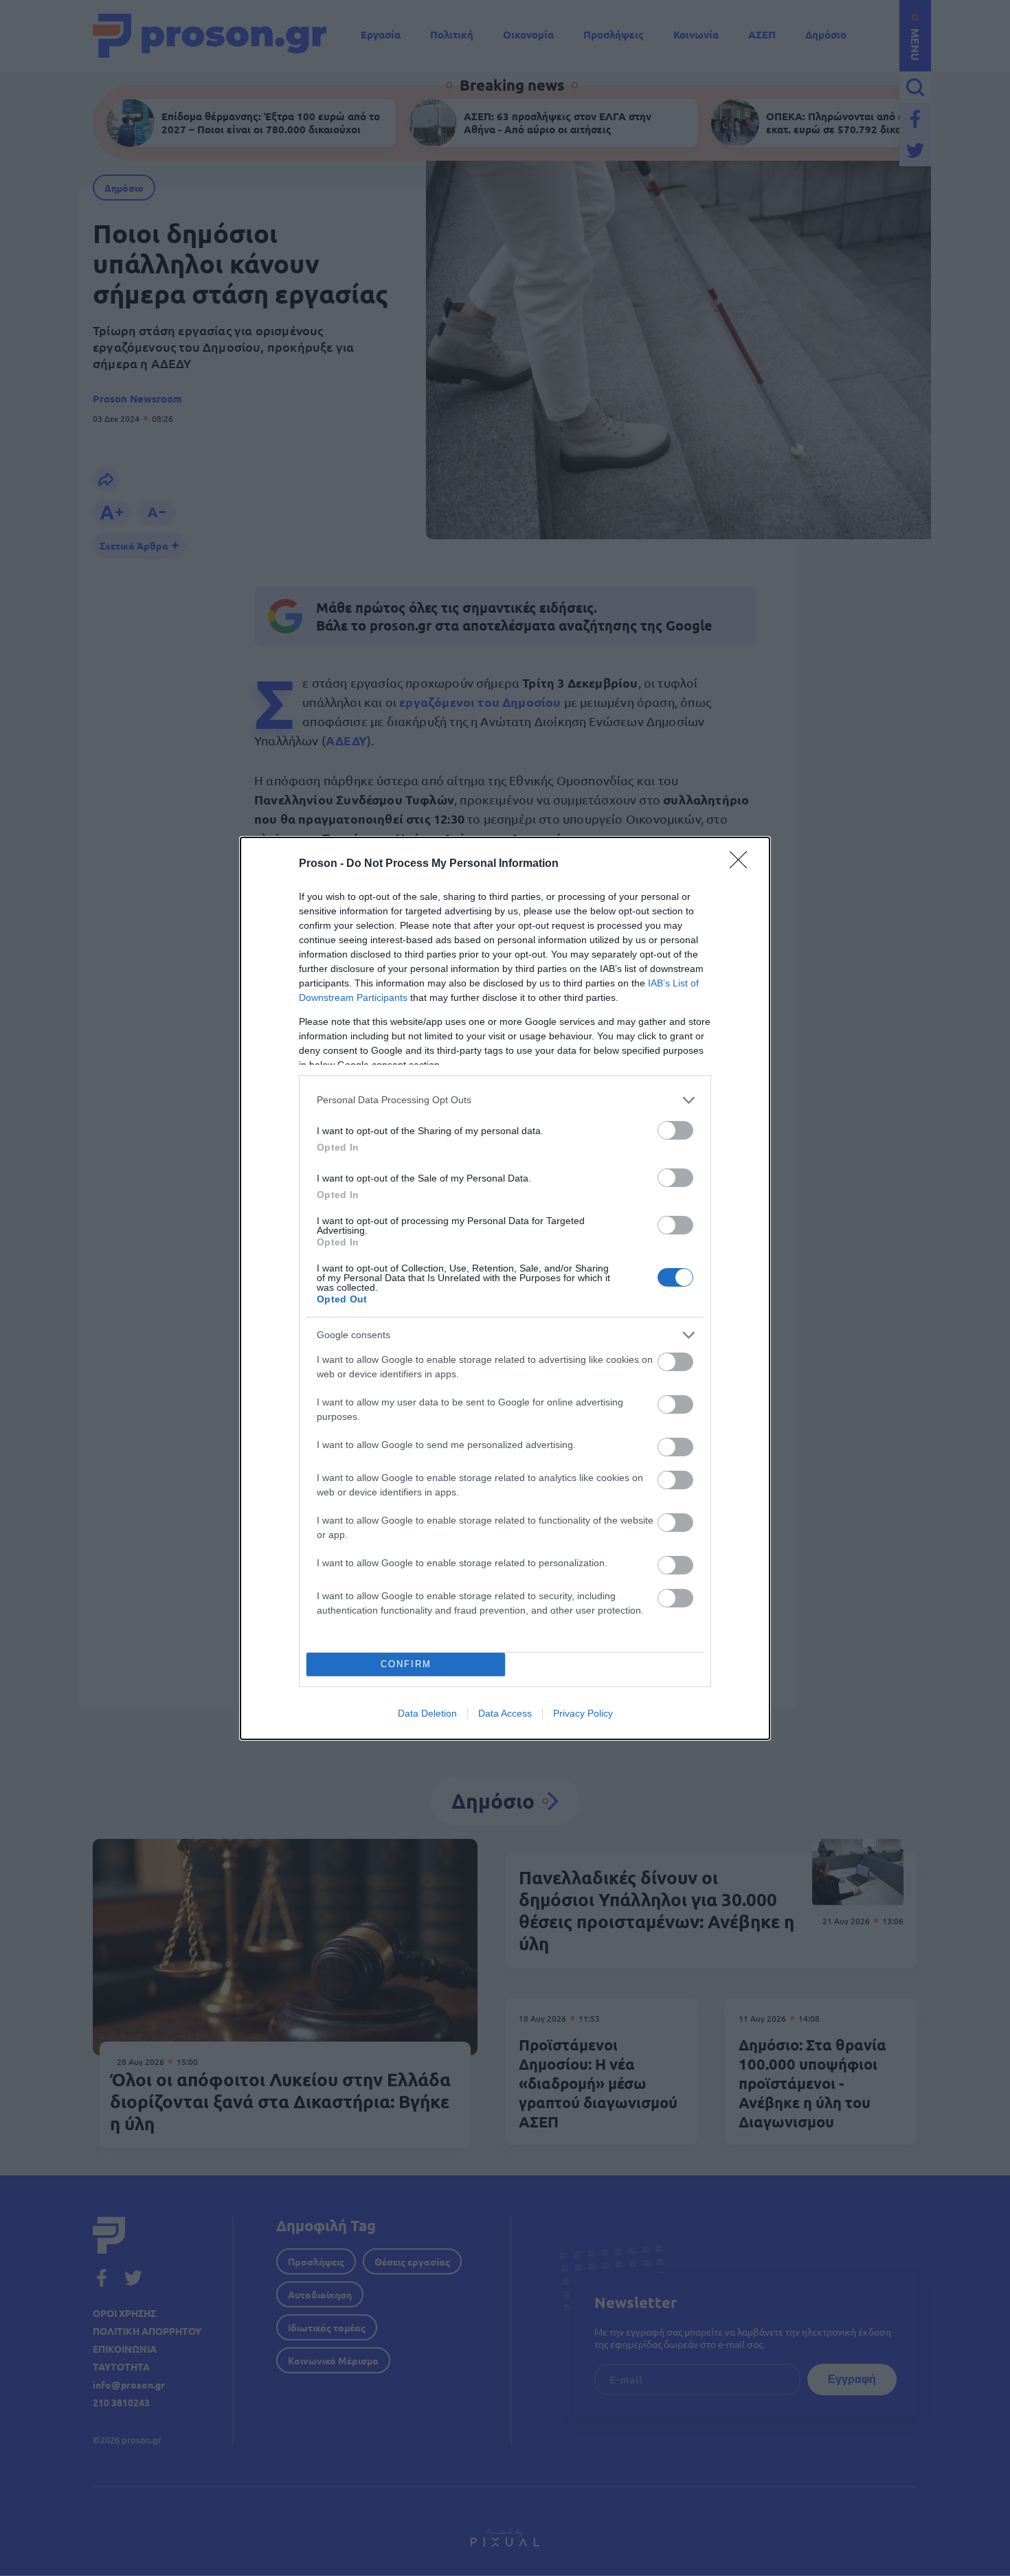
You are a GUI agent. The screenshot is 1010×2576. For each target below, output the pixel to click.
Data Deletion (427, 1713)
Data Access (505, 1713)
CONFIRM (406, 1664)
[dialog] (505, 1288)
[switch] (675, 1130)
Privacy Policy (583, 1713)
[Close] (743, 864)
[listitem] (505, 1100)
